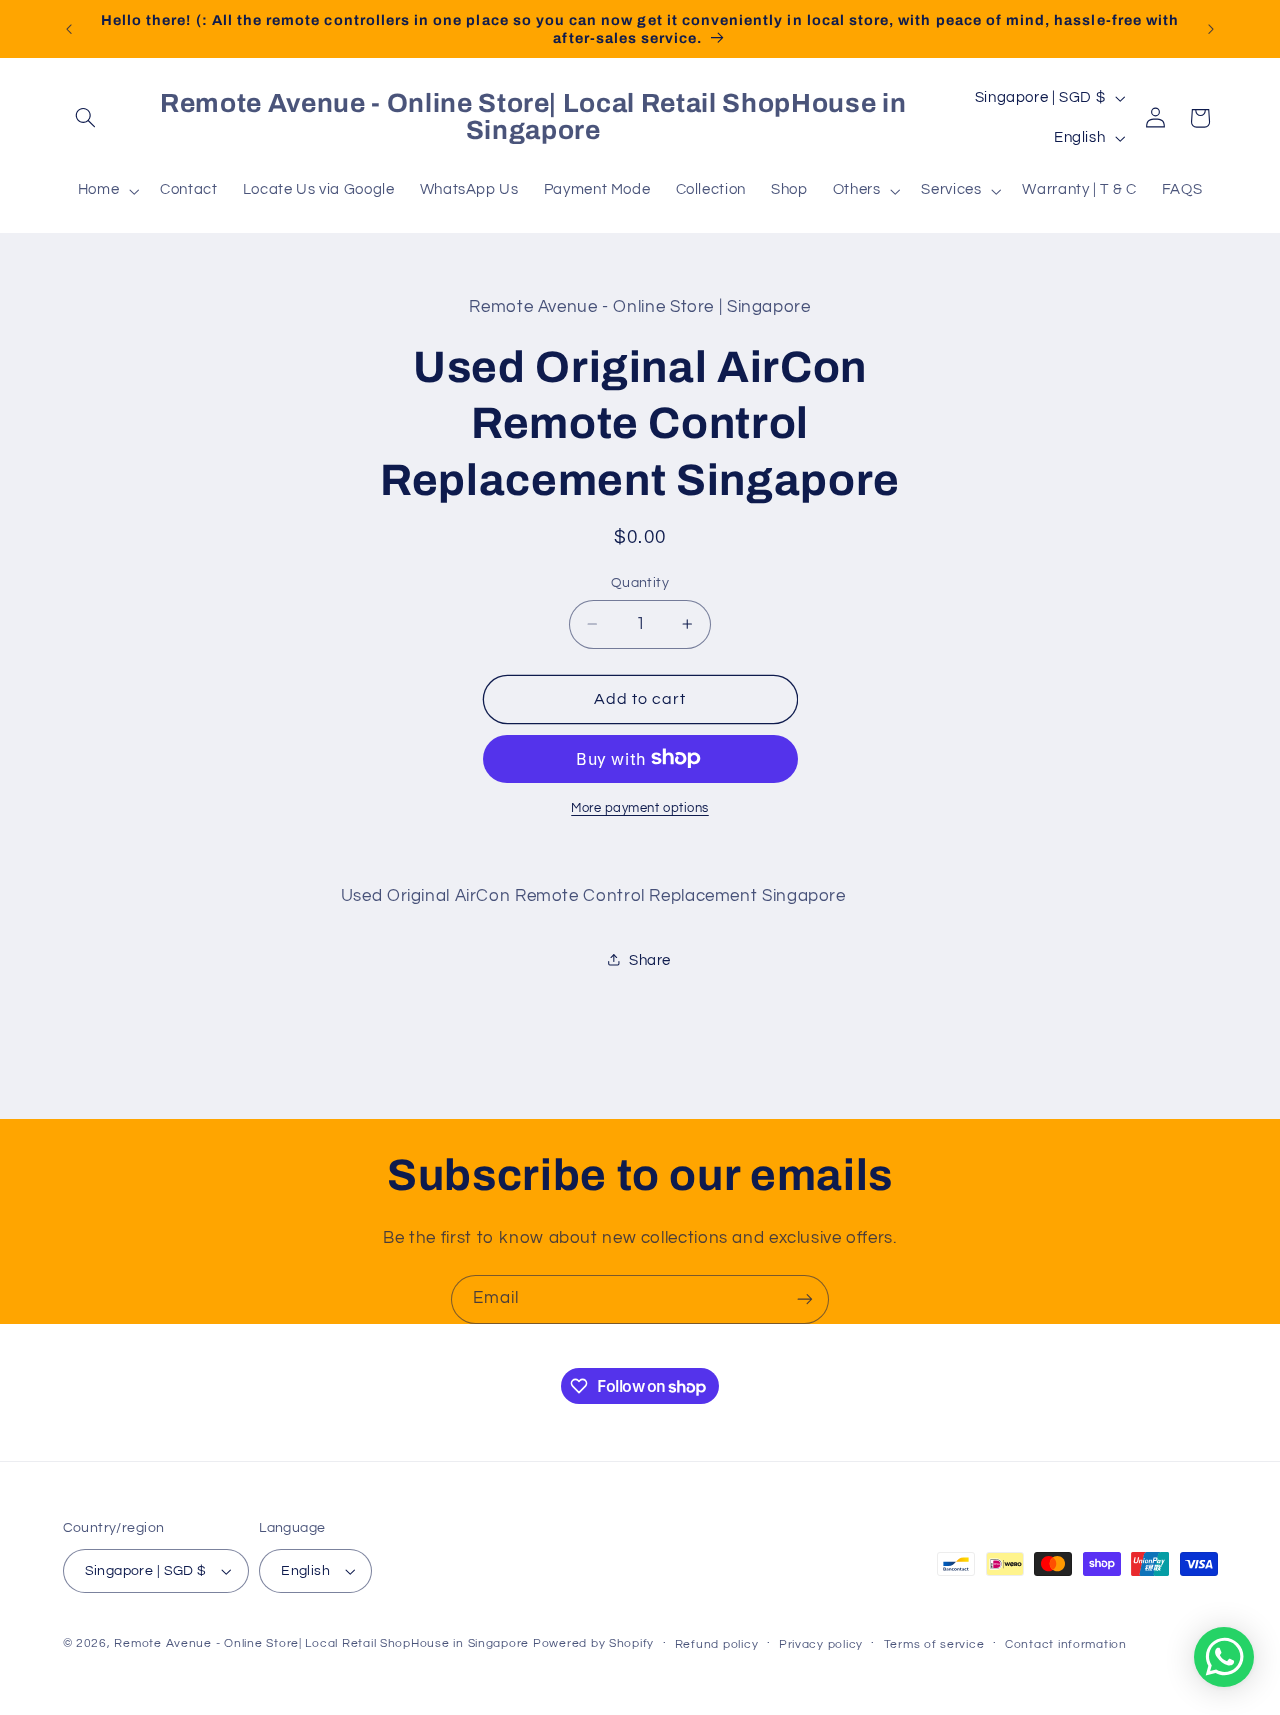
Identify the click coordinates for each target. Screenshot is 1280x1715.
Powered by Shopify (593, 1643)
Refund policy (717, 1644)
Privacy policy (821, 1644)
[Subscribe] (805, 1299)
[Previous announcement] (69, 29)
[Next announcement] (1211, 29)
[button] (86, 118)
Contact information (1066, 1644)
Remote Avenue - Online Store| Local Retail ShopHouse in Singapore (321, 1643)
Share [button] (650, 959)
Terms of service (934, 1644)
